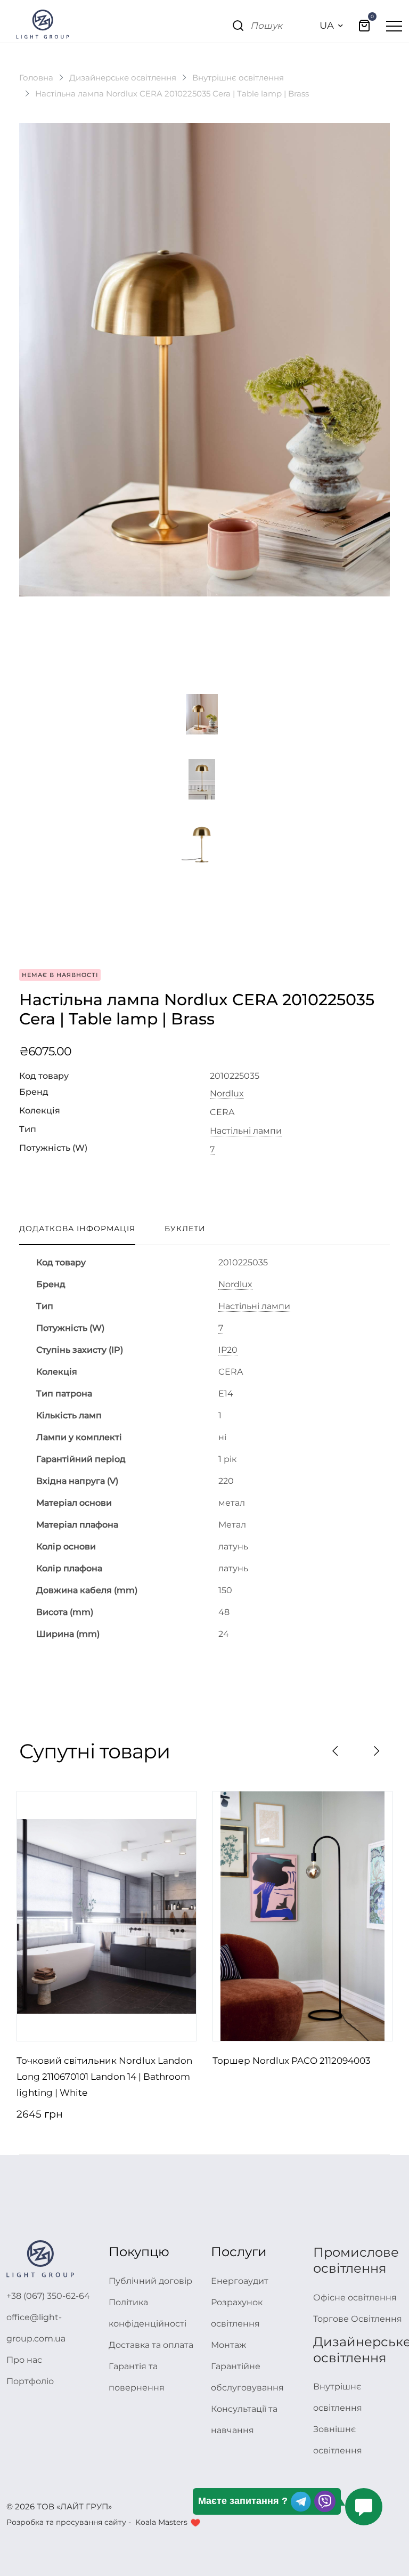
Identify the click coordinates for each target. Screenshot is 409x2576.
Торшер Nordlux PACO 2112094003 (292, 2061)
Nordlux (227, 1094)
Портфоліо (30, 2381)
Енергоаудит (240, 2281)
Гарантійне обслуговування (247, 2377)
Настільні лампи (246, 1131)
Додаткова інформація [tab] (77, 1229)
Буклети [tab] (185, 1229)
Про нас (24, 2360)
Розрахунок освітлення (237, 2313)
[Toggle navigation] (394, 26)
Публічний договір (150, 2281)
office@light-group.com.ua (36, 2328)
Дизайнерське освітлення (123, 78)
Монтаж (228, 2345)
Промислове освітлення (356, 2260)
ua (327, 26)
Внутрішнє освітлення (238, 78)
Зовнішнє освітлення (338, 2440)
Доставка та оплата (151, 2345)
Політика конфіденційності (148, 2313)
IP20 (228, 1350)
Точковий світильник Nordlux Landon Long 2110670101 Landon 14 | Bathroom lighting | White (104, 2077)
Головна (36, 78)
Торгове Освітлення (358, 2319)
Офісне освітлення (355, 2298)
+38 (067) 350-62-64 (48, 2296)
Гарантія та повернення (137, 2377)
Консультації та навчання (244, 2420)
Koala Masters (161, 2522)
